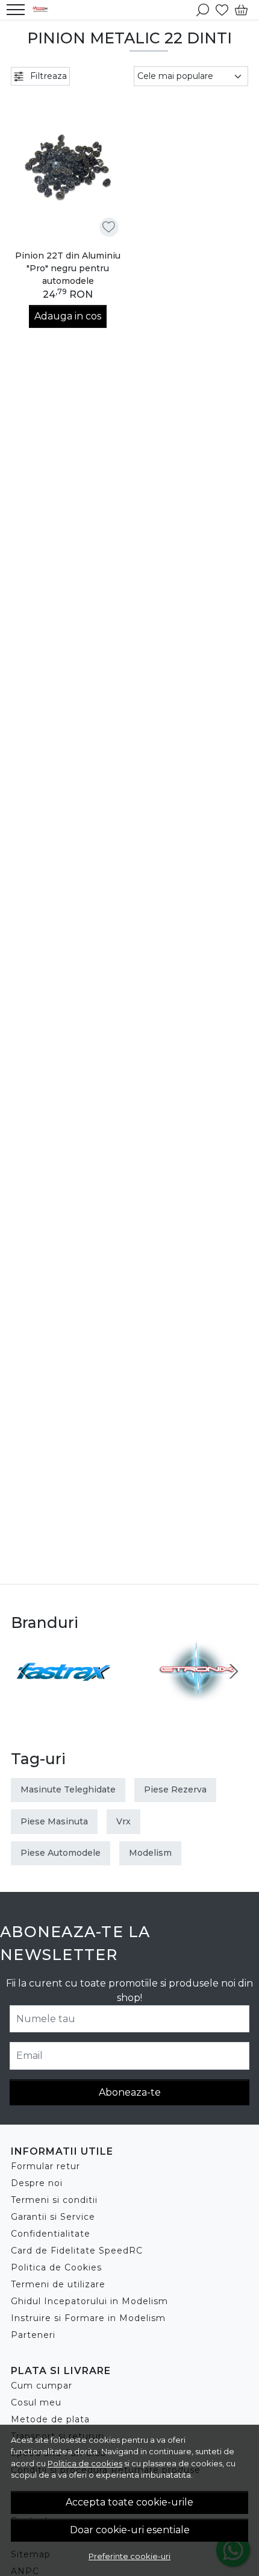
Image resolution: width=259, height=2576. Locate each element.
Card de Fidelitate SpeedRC (77, 2251)
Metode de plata (50, 2419)
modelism (150, 1853)
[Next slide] (234, 1671)
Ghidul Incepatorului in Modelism (89, 2301)
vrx (123, 1821)
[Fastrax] (63, 1694)
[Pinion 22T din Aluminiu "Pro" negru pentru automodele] (68, 167)
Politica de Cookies (56, 2267)
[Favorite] (222, 10)
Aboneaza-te (130, 2092)
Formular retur (45, 2166)
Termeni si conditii (54, 2200)
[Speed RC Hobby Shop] (43, 10)
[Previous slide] (25, 1671)
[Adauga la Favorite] (109, 227)
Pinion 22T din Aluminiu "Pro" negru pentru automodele (68, 268)
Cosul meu (36, 2402)
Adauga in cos (68, 316)
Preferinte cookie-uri (129, 2556)
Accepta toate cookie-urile (129, 2502)
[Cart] (241, 10)
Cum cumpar (42, 2386)
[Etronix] (196, 1694)
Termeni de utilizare (58, 2284)
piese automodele (61, 1853)
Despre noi (37, 2183)
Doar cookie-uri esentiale (130, 2530)
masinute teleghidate (68, 1789)
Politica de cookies (85, 2463)
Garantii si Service (53, 2217)
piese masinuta (54, 1821)
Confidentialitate (51, 2234)
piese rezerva (175, 1789)
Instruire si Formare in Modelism (88, 2318)
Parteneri (33, 2335)
